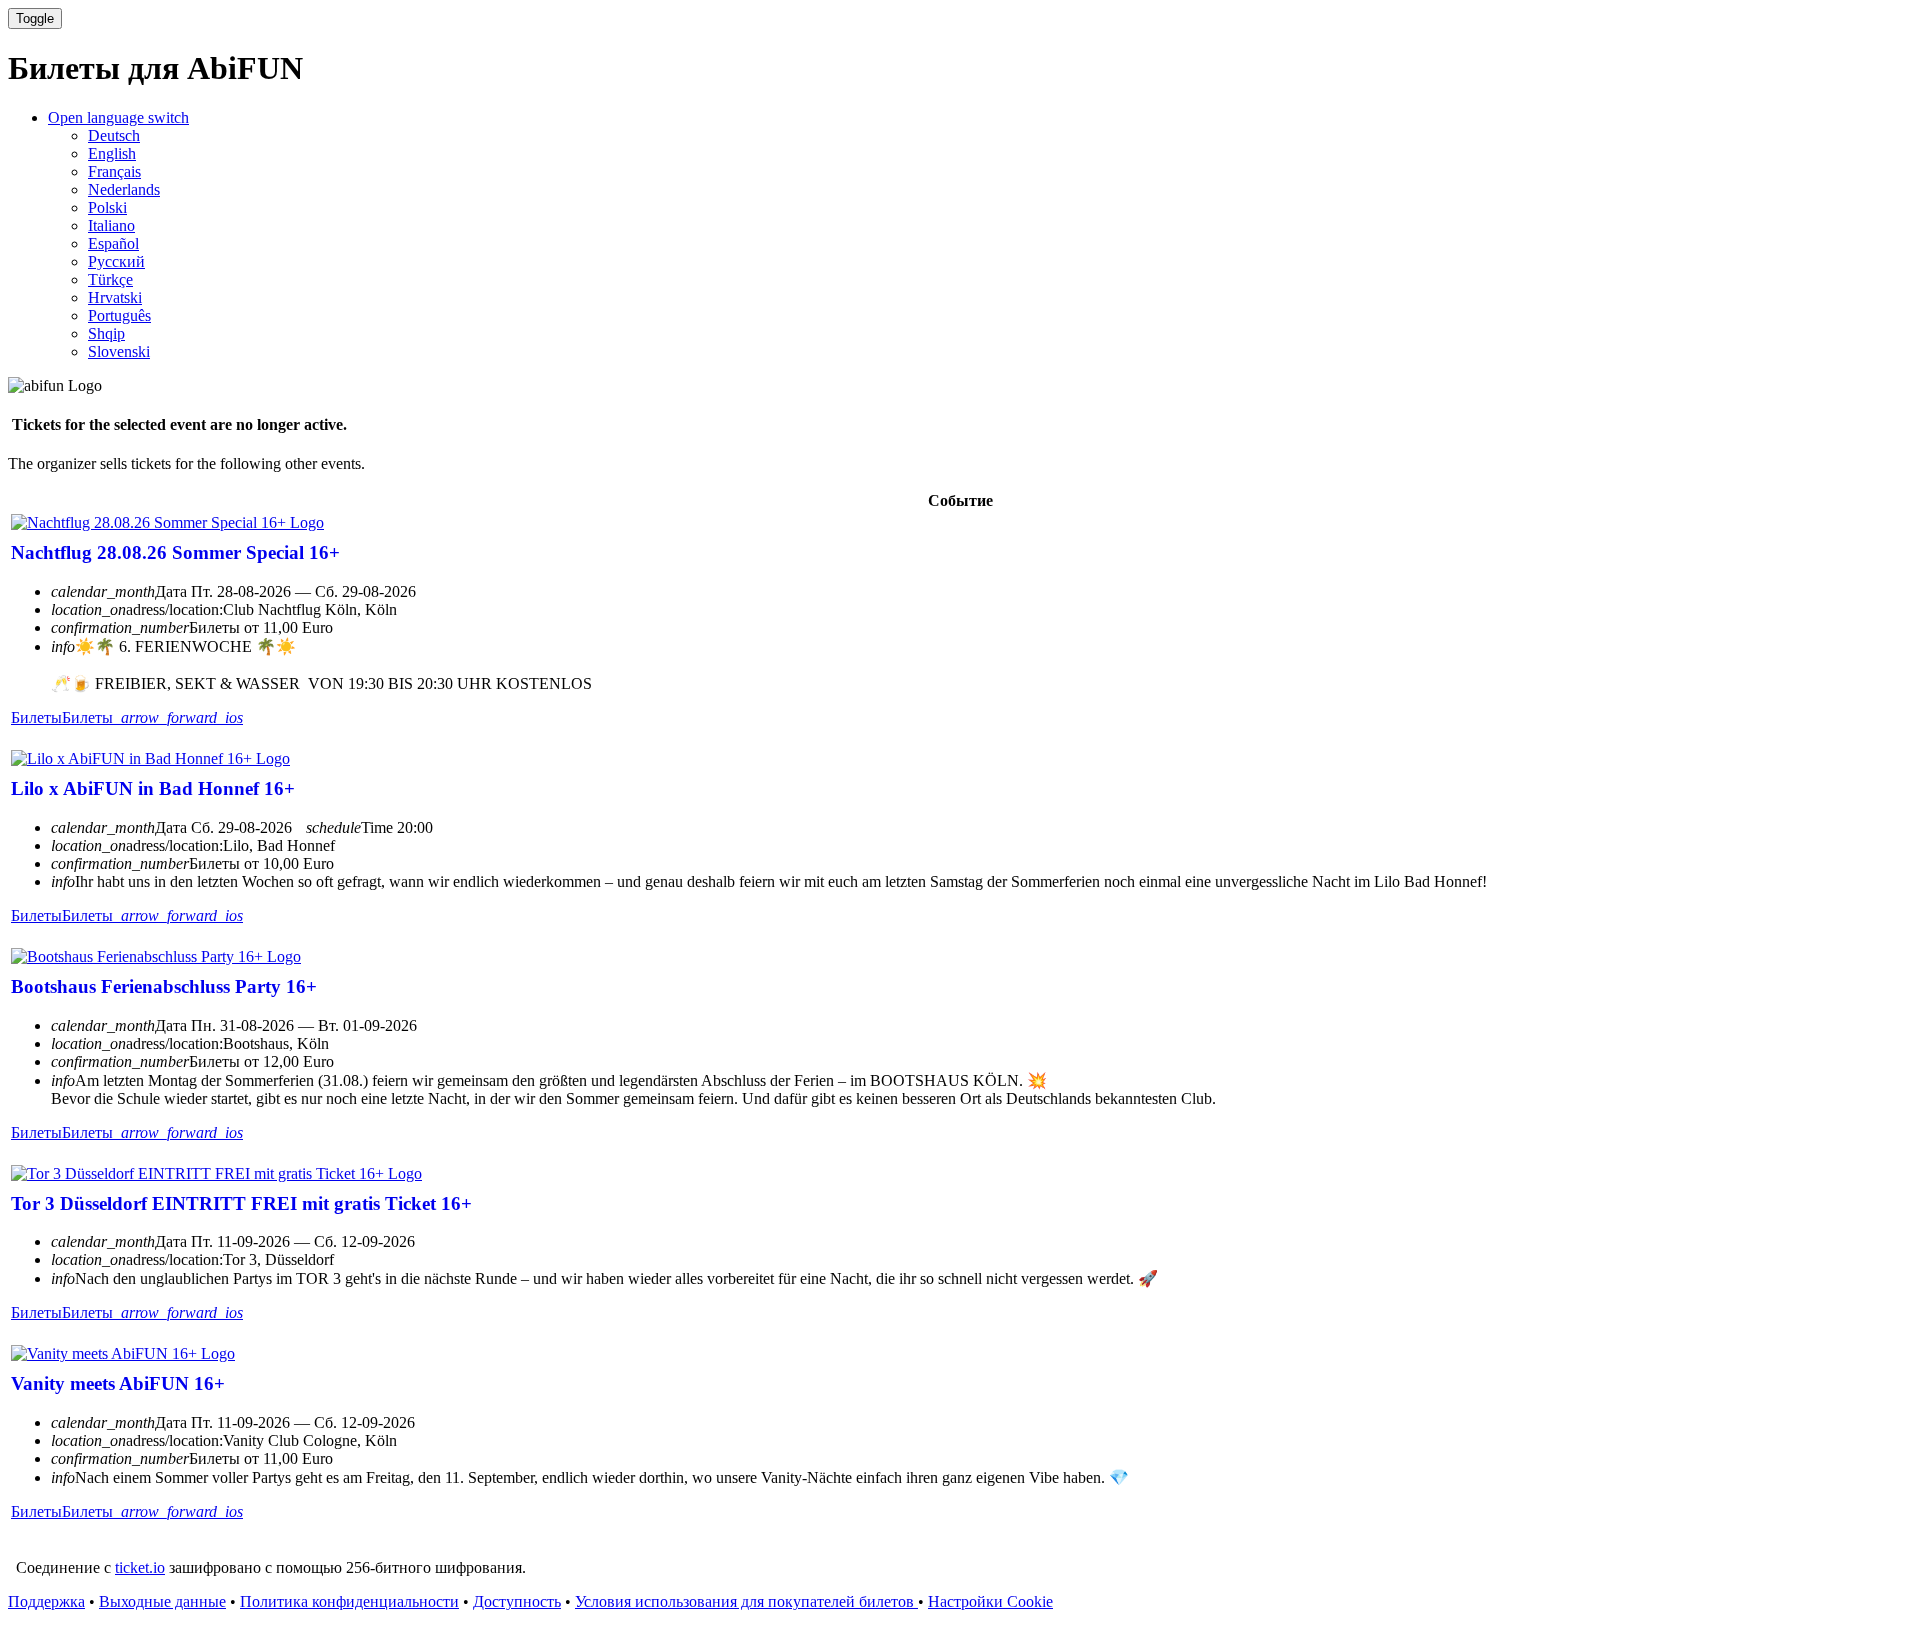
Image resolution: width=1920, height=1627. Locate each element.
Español (113, 243)
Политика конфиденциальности (349, 1601)
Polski (107, 207)
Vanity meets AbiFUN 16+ (118, 1383)
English (112, 153)
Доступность (517, 1601)
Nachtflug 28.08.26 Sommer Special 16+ (175, 552)
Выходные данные (162, 1601)
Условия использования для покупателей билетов (746, 1601)
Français (114, 171)
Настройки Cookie (990, 1601)
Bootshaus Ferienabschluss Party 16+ (164, 986)
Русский (116, 261)
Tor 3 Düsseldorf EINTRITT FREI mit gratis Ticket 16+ (241, 1203)
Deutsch (114, 135)
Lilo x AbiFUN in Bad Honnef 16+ (153, 788)
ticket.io (140, 1567)
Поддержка (46, 1601)
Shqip (106, 333)
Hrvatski (115, 297)
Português (119, 315)
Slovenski (119, 351)
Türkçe (110, 279)
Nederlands (124, 189)
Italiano (111, 225)
